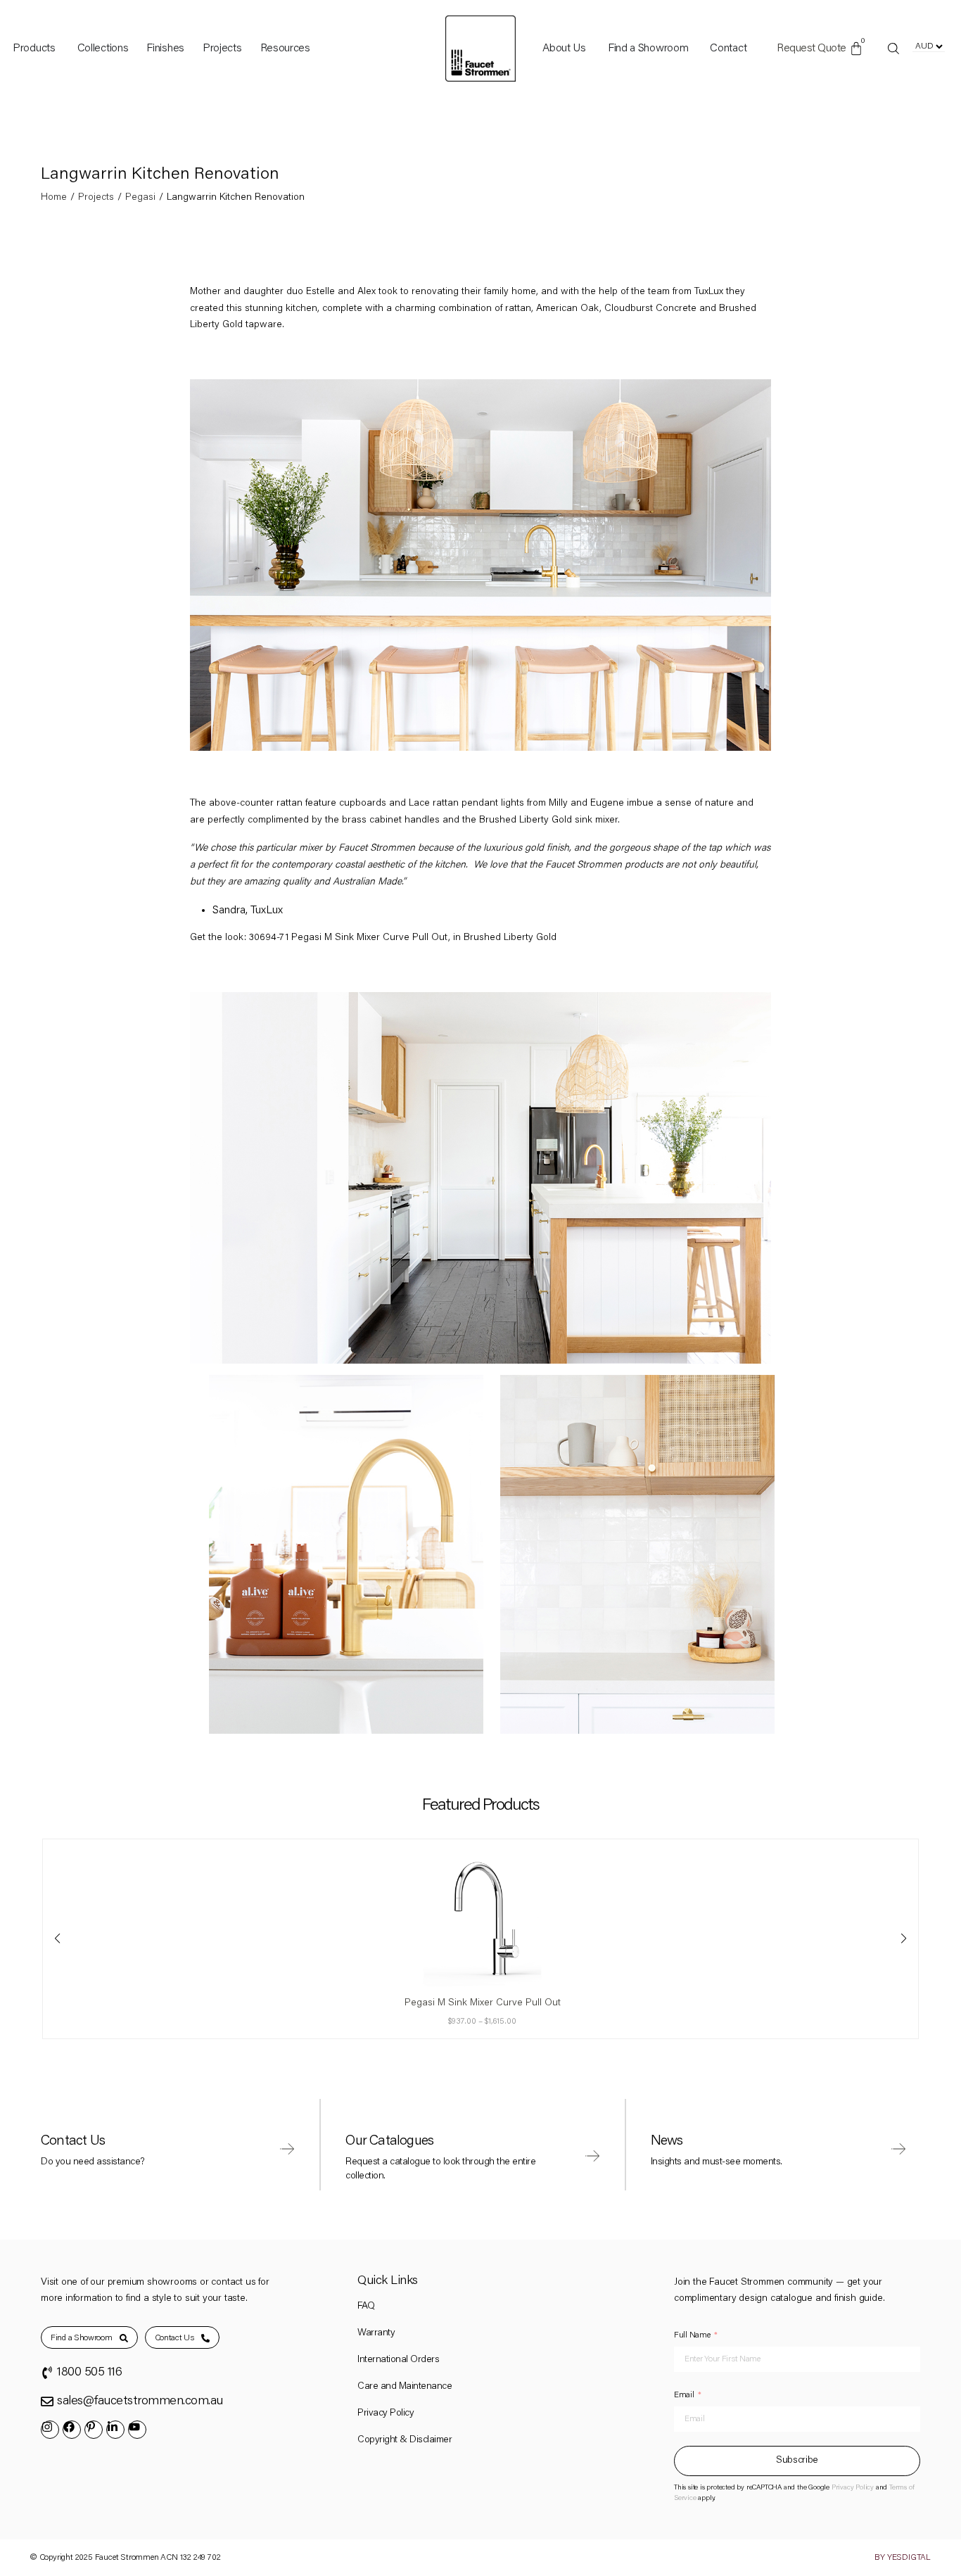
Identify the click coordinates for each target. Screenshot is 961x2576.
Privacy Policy (386, 2413)
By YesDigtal (903, 2558)
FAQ (366, 2307)
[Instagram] (50, 2430)
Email (684, 2395)
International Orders (398, 2360)
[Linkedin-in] (115, 2430)
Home (54, 198)
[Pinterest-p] (94, 2430)
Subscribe (797, 2461)
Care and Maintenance (405, 2387)
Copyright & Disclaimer (405, 2440)
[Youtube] (137, 2430)
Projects (96, 198)
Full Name (692, 2335)
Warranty (376, 2333)
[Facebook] (72, 2430)
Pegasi (140, 198)
